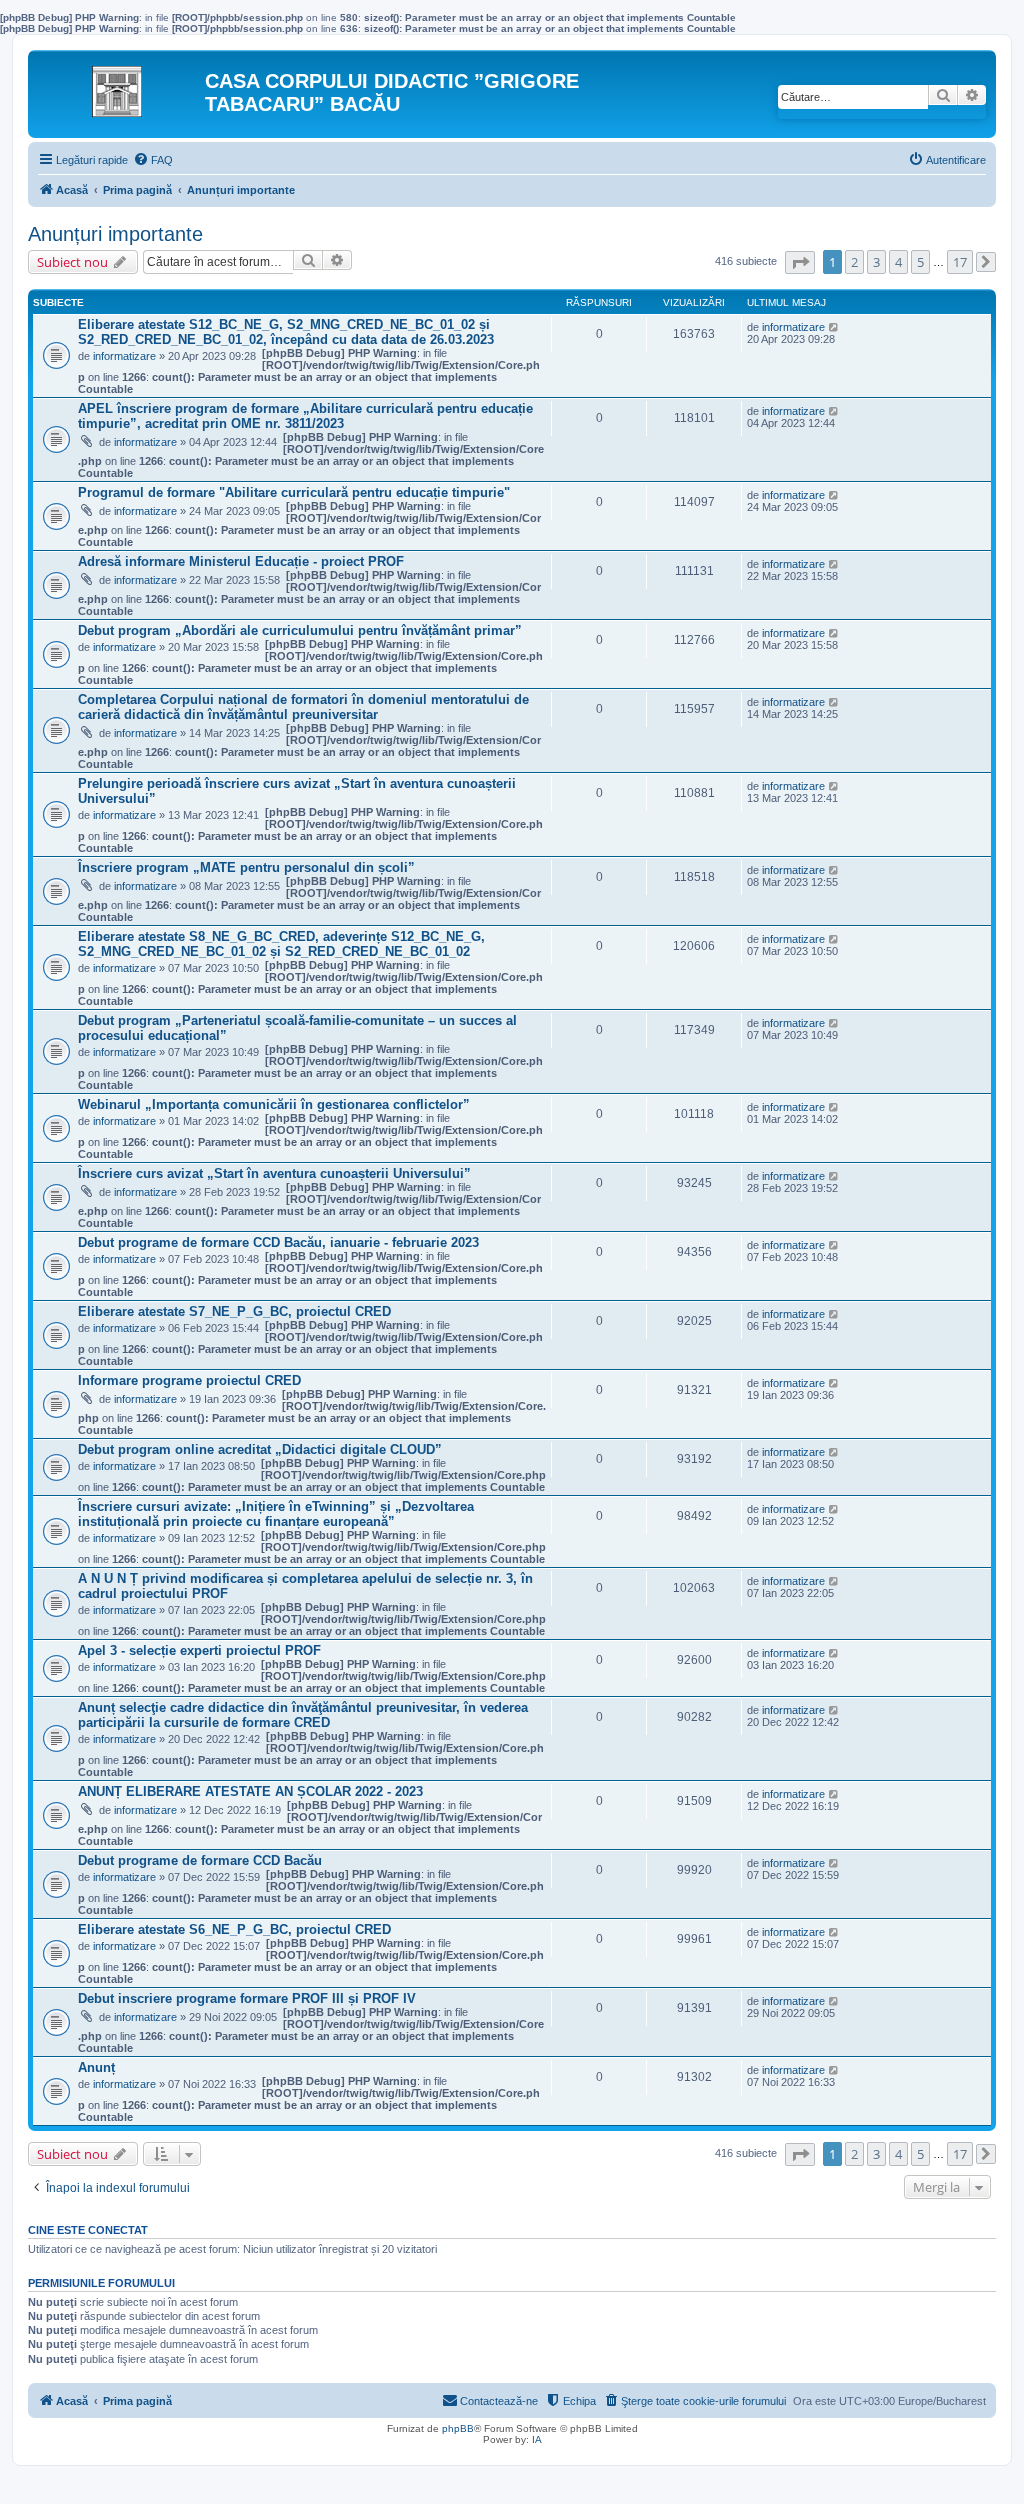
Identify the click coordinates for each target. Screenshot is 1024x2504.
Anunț (96, 2067)
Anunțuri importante (115, 234)
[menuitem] (153, 160)
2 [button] (854, 262)
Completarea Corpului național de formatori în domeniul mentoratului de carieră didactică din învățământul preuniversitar (303, 707)
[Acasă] (119, 86)
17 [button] (960, 262)
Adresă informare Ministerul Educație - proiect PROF (241, 561)
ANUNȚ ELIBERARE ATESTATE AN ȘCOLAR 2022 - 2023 (250, 1791)
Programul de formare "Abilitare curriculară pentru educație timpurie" (294, 492)
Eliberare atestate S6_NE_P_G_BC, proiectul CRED (234, 1929)
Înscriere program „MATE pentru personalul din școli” (246, 867)
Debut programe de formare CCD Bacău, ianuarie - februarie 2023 (278, 1242)
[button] (800, 262)
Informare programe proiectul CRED (189, 1380)
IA (537, 2439)
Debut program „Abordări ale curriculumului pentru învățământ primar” (300, 630)
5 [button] (920, 262)
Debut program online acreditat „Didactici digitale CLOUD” (260, 1449)
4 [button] (898, 262)
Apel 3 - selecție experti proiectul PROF (199, 1650)
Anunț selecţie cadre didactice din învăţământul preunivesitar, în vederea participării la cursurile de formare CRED (303, 1715)
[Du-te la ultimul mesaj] (834, 327)
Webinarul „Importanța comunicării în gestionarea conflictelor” (274, 1104)
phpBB (458, 2428)
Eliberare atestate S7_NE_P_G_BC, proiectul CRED (234, 1311)
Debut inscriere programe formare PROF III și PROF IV (247, 1998)
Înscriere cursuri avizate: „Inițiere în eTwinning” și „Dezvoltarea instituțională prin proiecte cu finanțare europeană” (276, 1514)
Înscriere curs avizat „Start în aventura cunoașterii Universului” (274, 1173)
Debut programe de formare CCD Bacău (200, 1860)
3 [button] (876, 262)
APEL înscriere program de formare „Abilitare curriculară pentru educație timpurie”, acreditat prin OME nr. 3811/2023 (305, 416)
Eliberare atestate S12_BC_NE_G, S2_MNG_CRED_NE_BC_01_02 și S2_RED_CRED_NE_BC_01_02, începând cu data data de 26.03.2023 (286, 332)
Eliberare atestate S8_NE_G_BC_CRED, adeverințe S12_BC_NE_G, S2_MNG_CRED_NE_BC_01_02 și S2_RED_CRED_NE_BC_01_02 (281, 944)
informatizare (124, 356)
